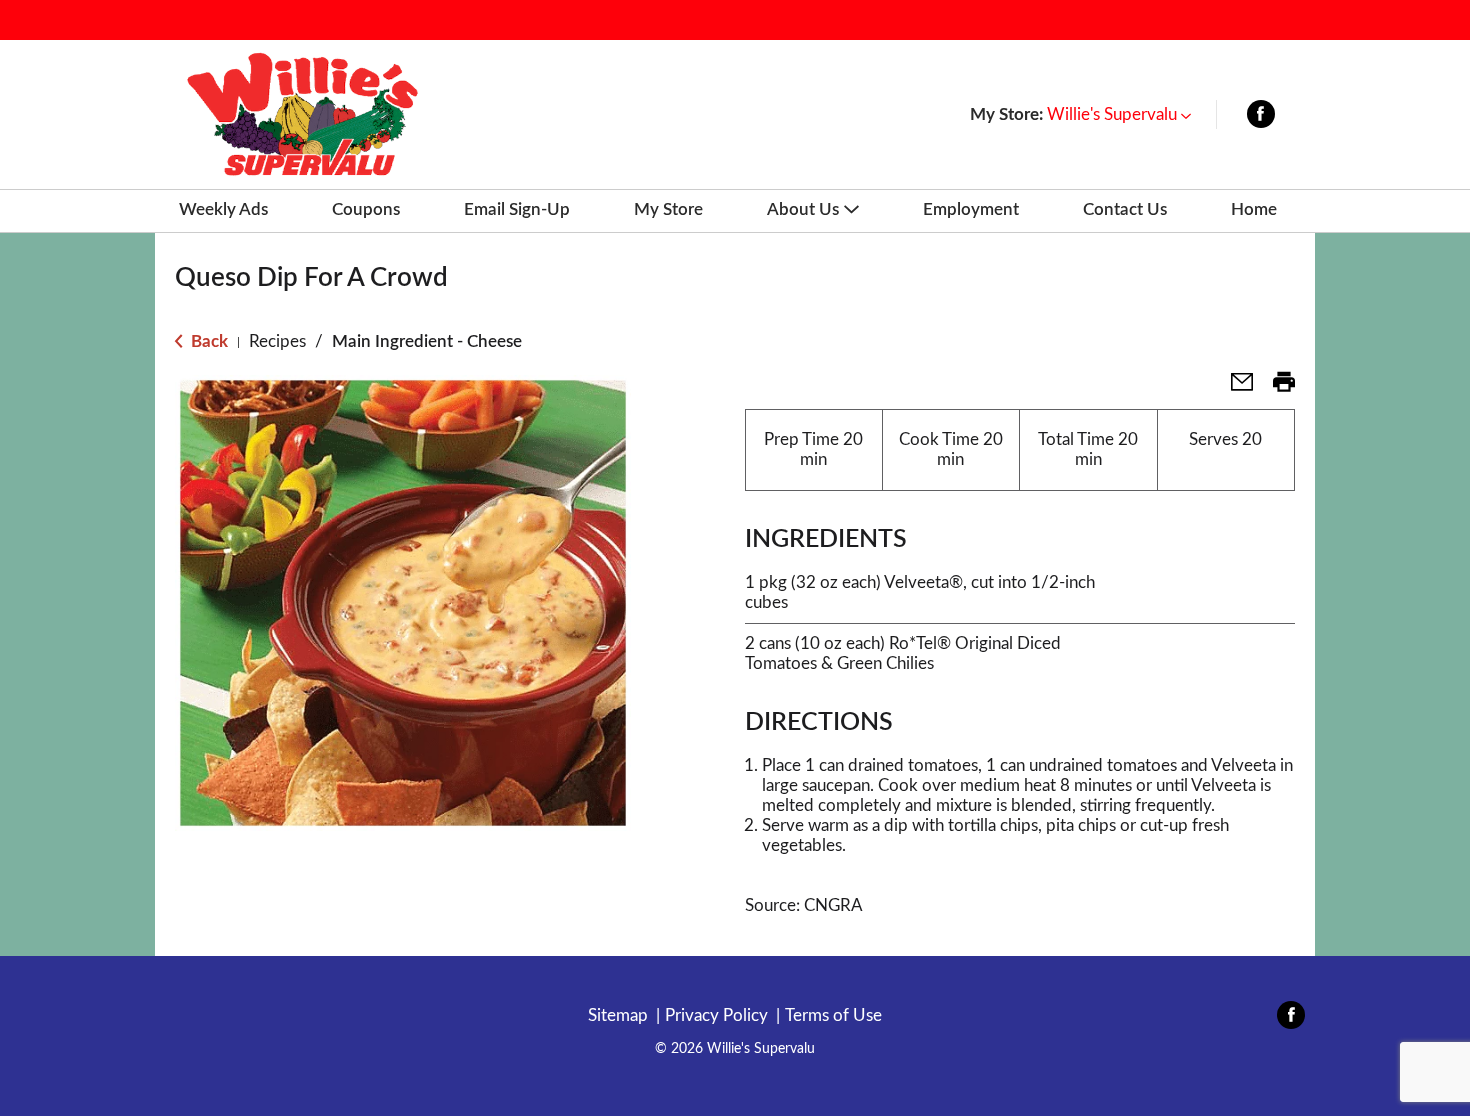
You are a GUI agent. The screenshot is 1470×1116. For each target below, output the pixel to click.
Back (207, 341)
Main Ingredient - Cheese (427, 341)
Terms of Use (833, 1015)
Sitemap (618, 1015)
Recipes (277, 341)
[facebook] (1261, 118)
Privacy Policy (716, 1015)
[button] (1119, 114)
